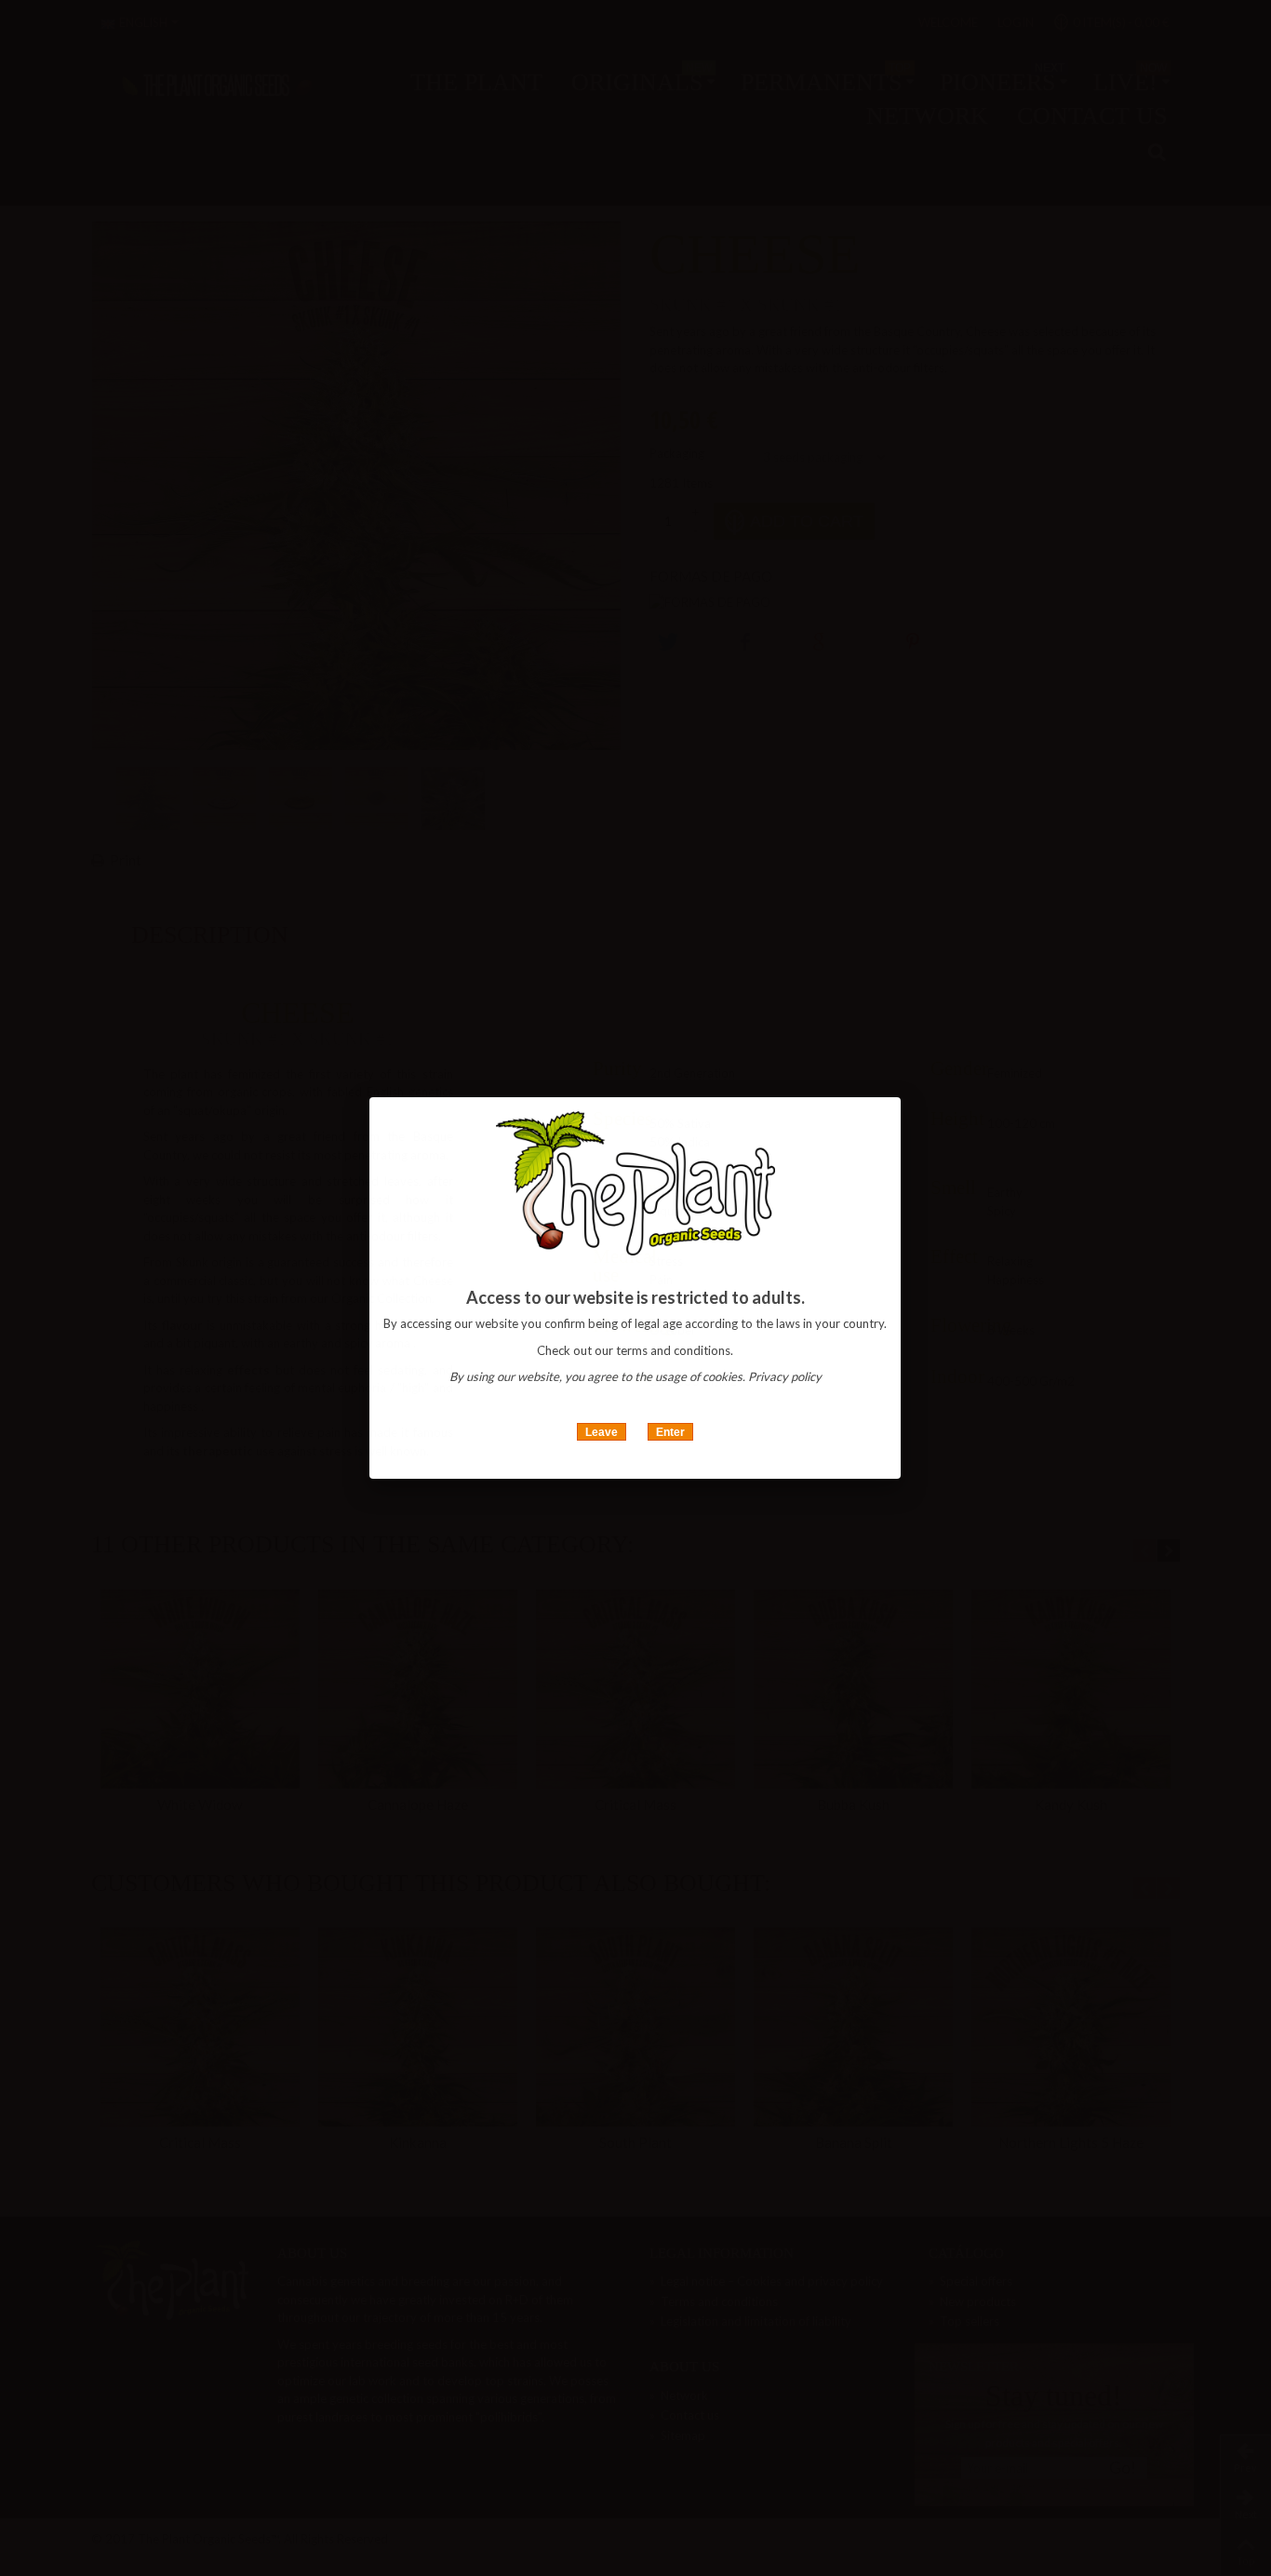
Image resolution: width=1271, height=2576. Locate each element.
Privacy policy (785, 1376)
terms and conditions (673, 1350)
